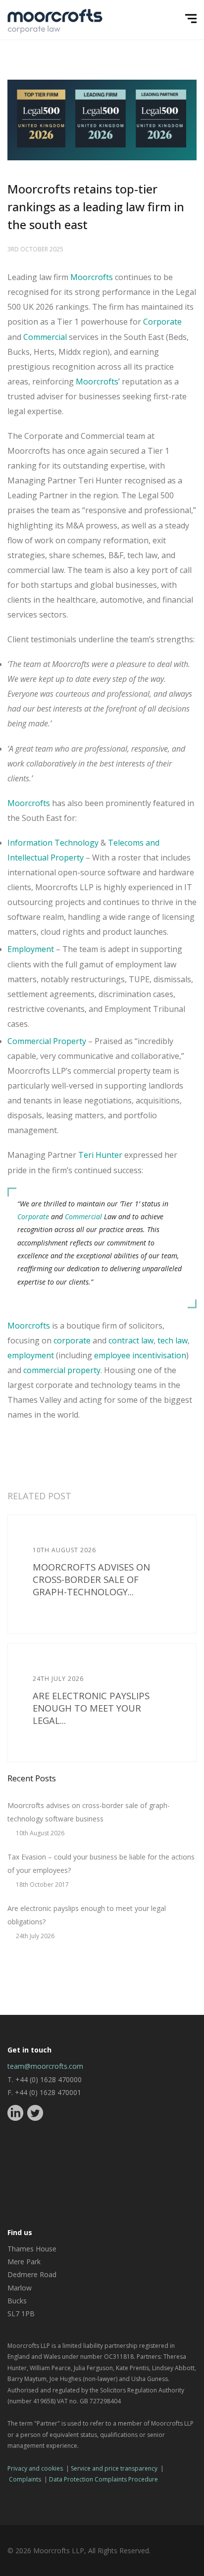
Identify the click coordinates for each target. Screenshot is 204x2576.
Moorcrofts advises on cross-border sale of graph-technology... (91, 1579)
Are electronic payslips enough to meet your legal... (91, 1708)
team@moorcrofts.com (45, 2066)
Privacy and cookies (35, 2468)
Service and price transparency (114, 2468)
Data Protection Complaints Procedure (103, 2479)
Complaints (25, 2479)
